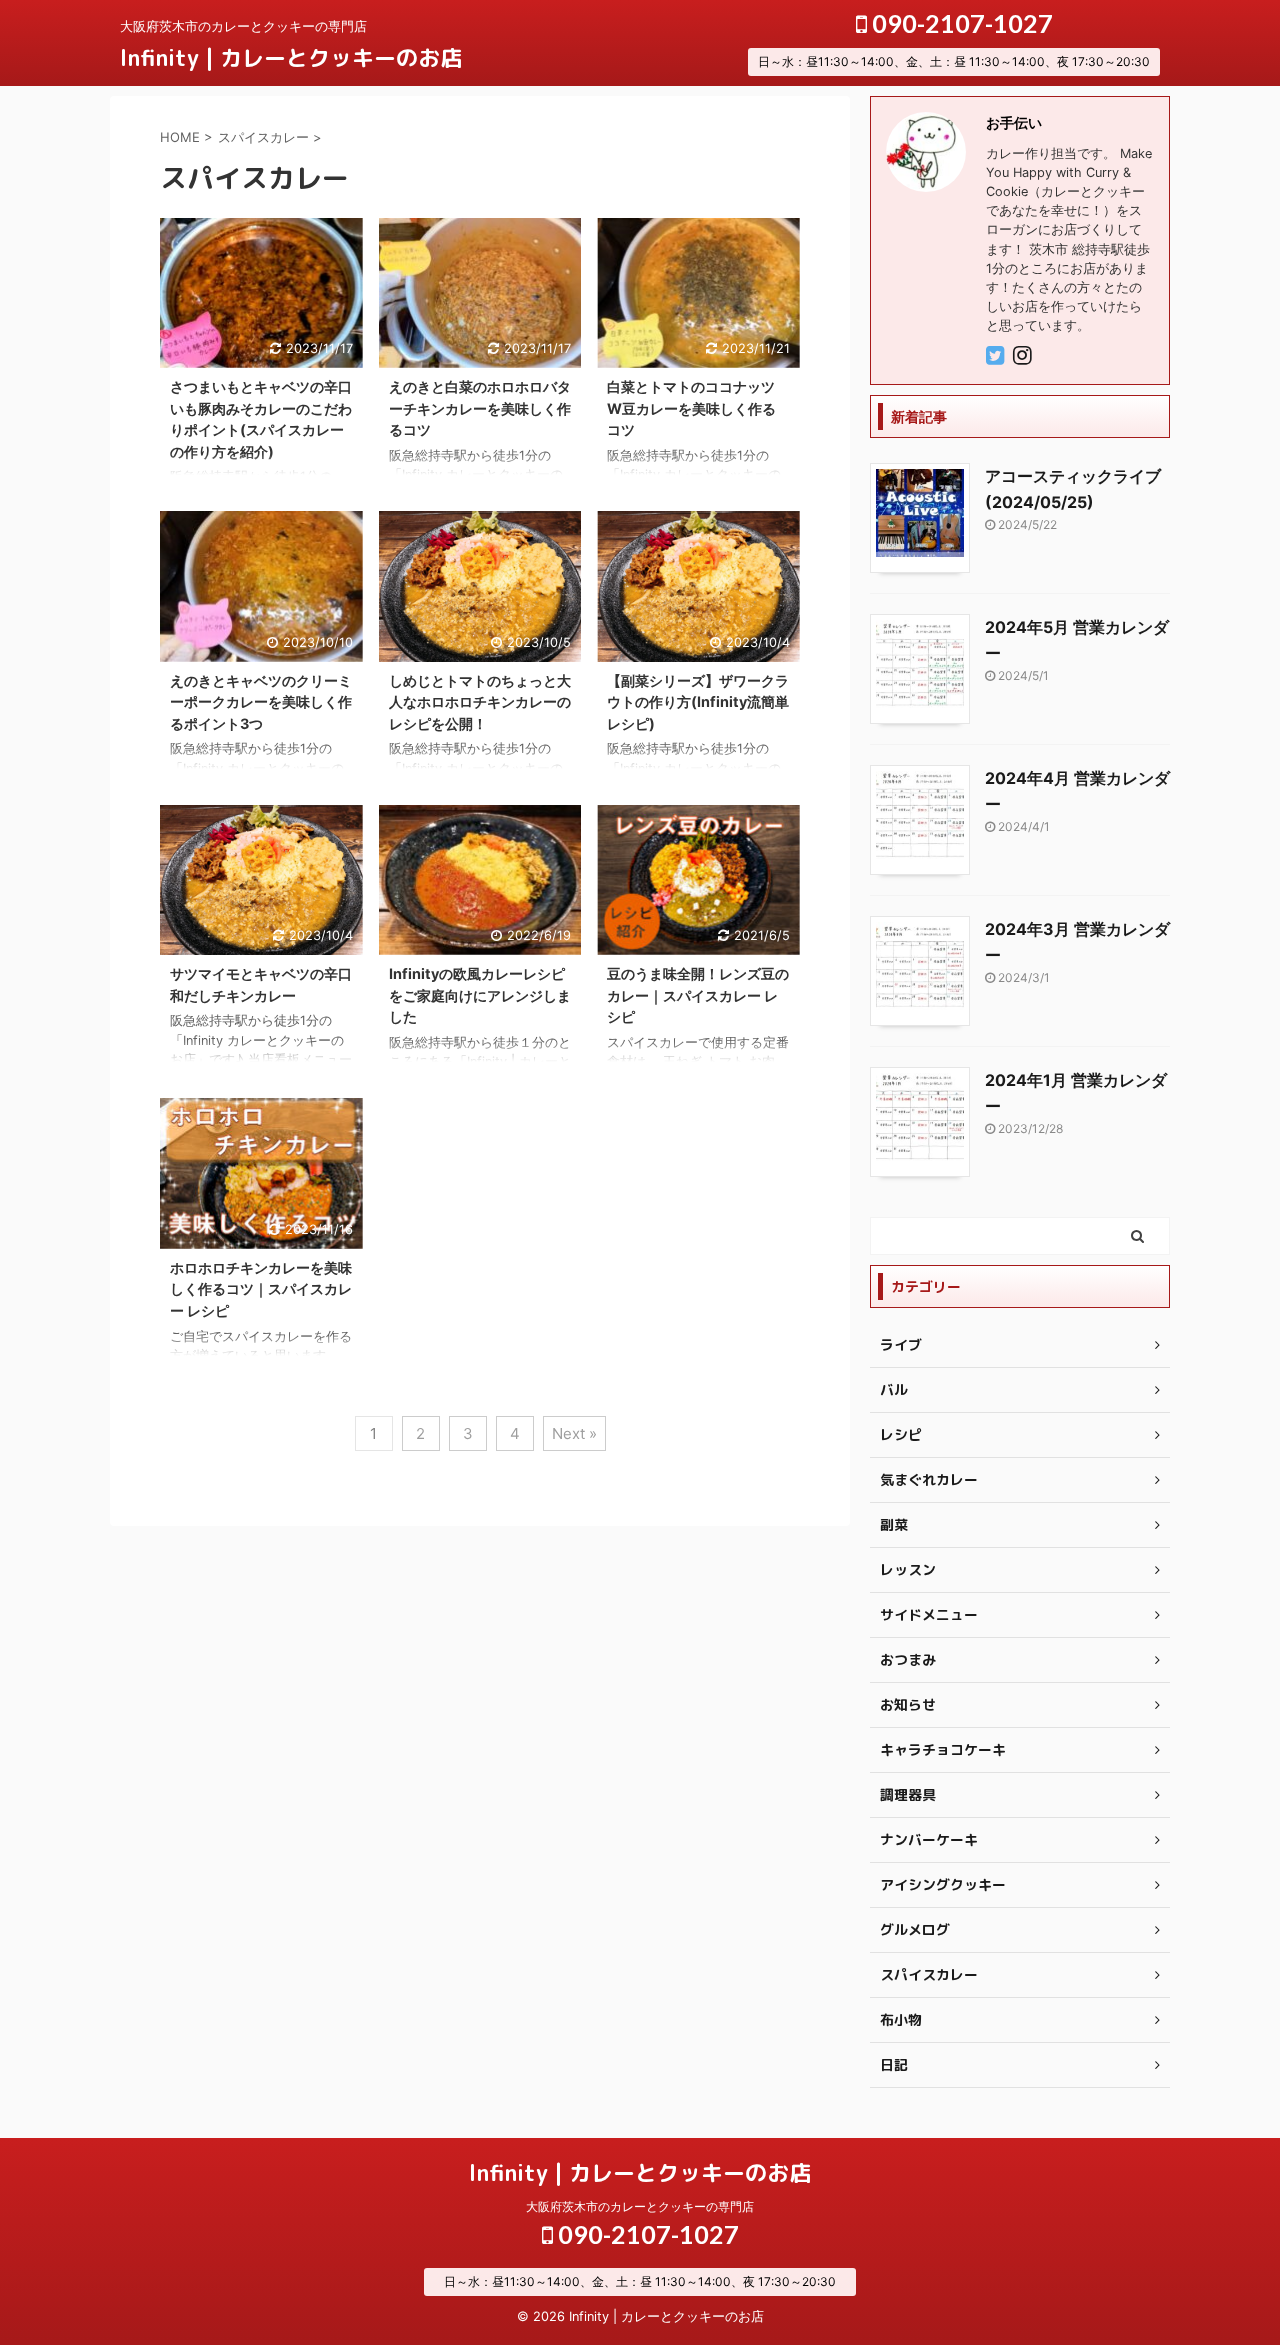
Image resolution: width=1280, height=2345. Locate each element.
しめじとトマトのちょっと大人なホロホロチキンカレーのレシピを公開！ (480, 702)
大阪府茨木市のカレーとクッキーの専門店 (640, 2206)
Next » (574, 1433)
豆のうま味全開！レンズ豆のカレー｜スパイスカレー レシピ (698, 995)
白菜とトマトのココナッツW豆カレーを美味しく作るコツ (691, 408)
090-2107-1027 (960, 23)
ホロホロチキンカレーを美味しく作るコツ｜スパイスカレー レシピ (261, 1289)
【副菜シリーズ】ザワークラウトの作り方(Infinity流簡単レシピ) (698, 702)
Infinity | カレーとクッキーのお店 (291, 57)
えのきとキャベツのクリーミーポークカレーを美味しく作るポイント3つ (261, 702)
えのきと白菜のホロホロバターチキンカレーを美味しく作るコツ (480, 408)
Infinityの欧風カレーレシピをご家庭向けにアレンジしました (480, 995)
